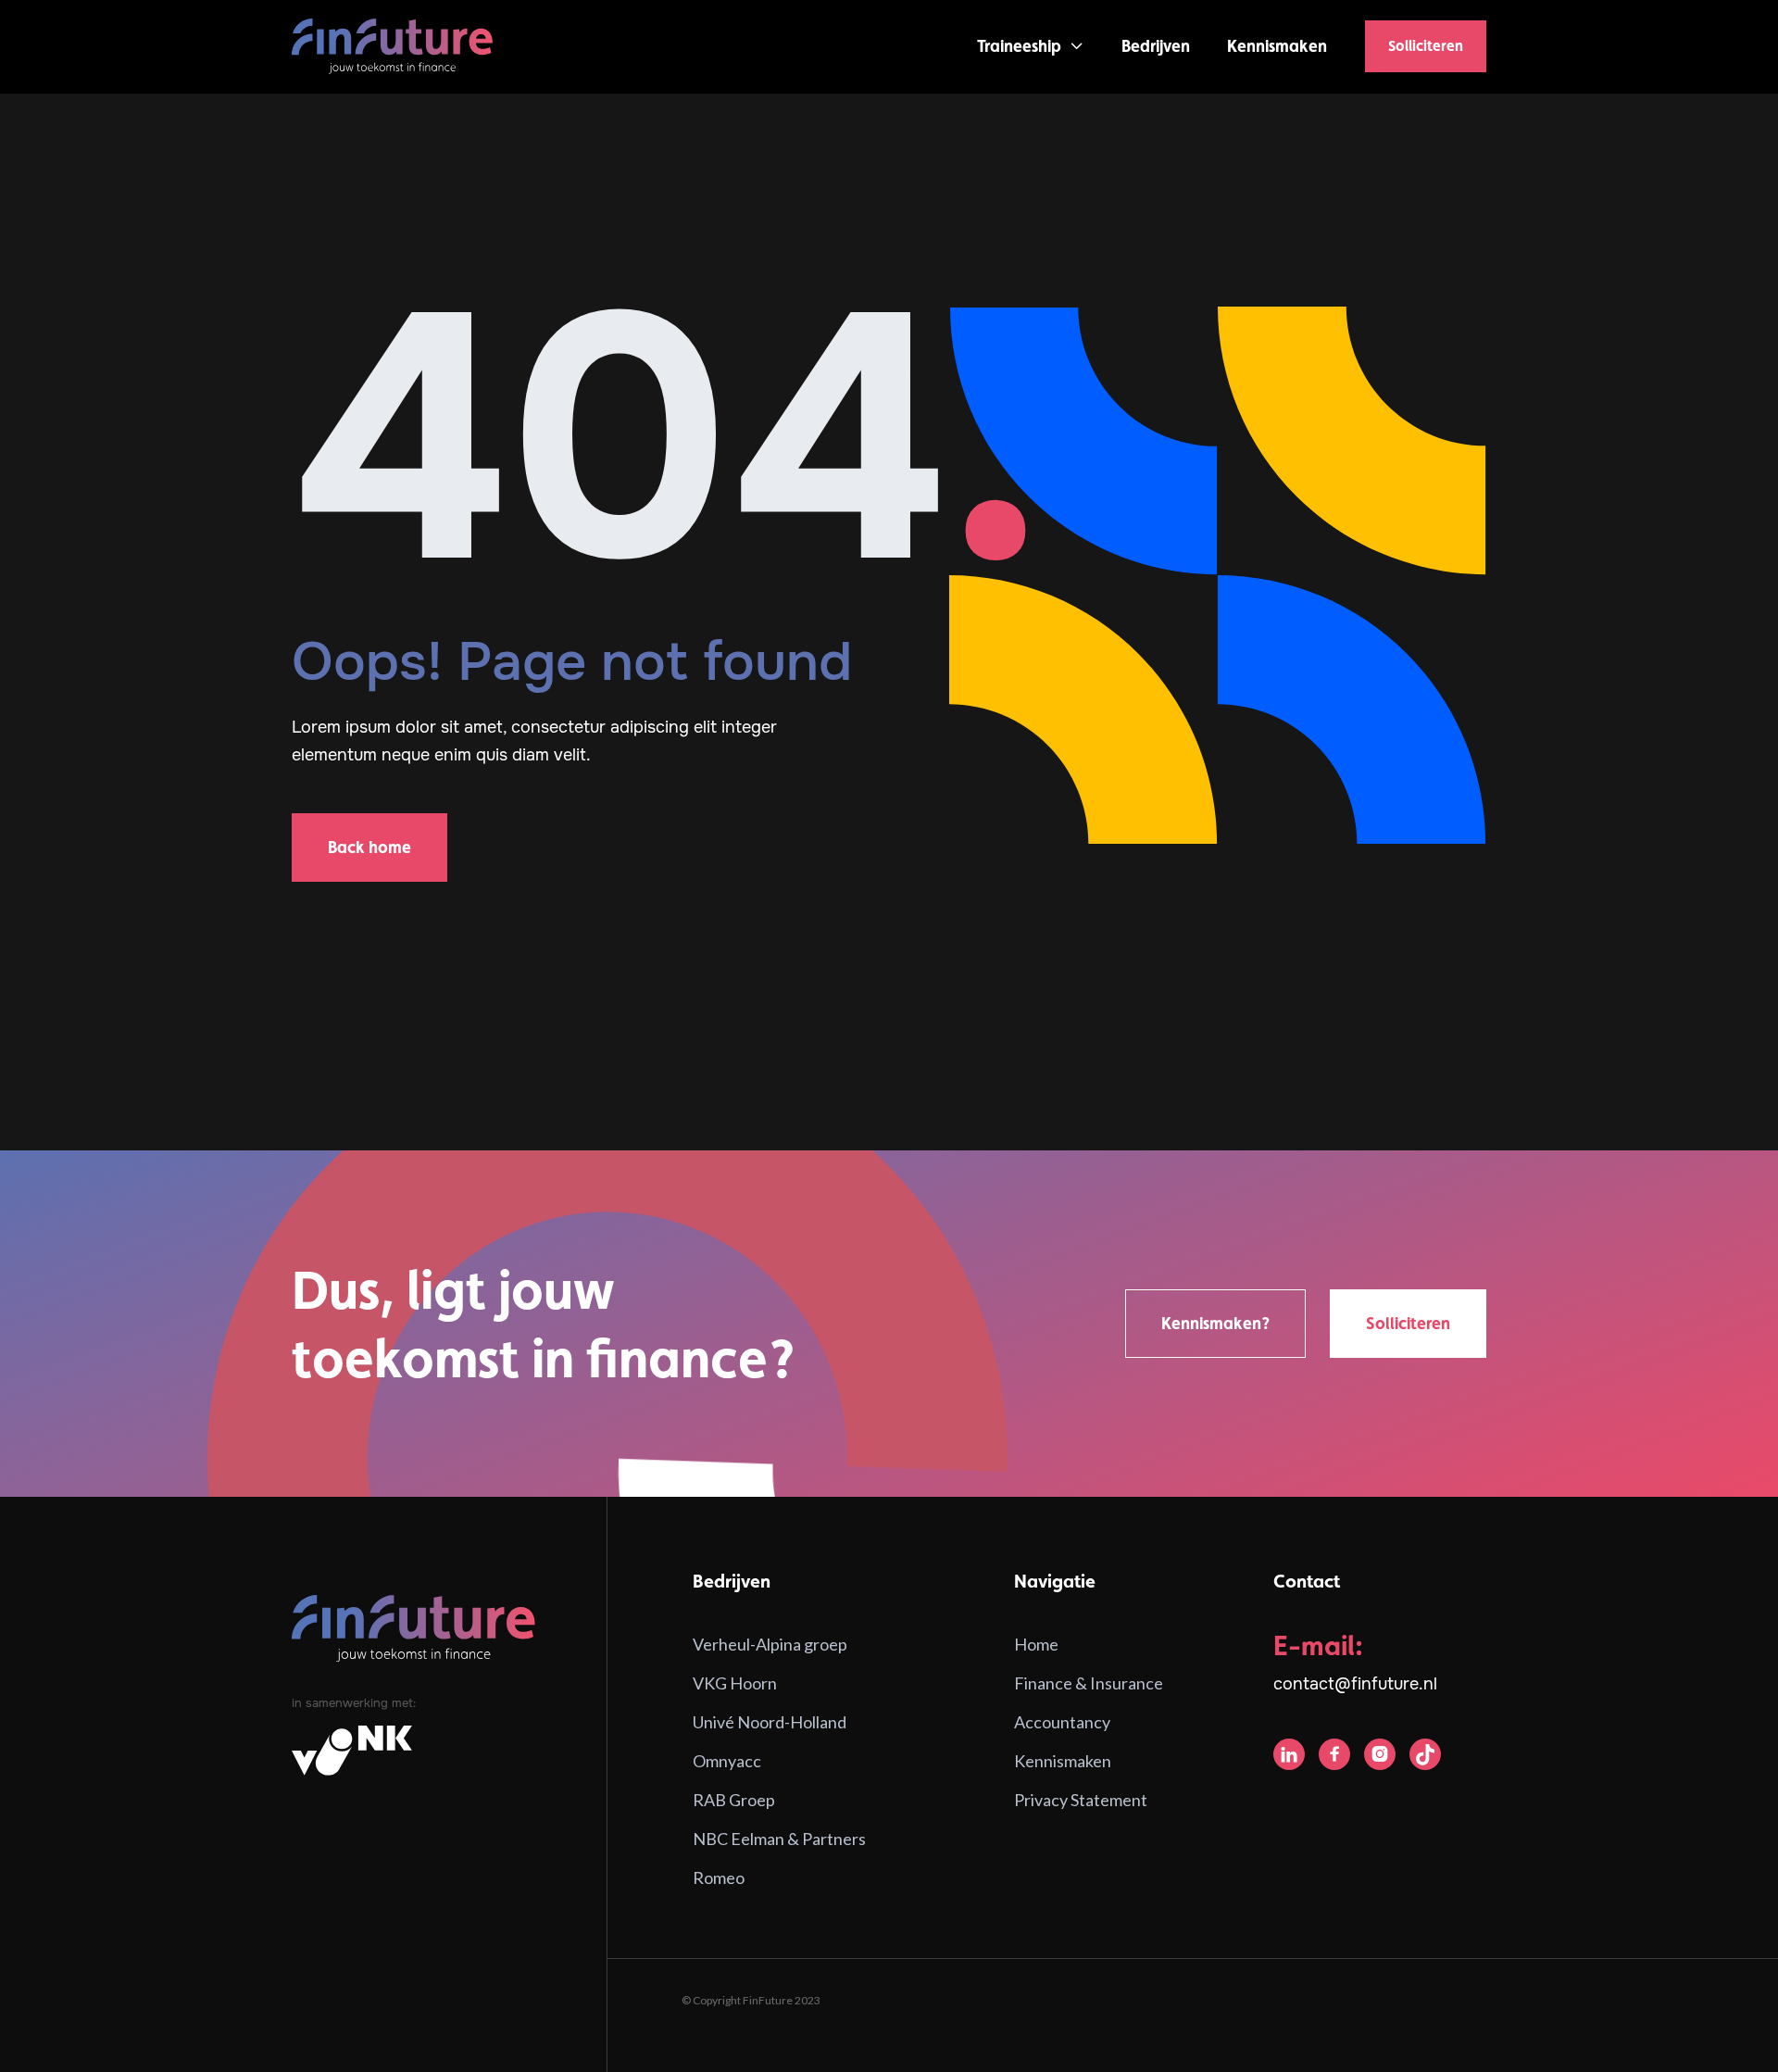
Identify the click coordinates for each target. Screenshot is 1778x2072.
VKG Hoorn (735, 1683)
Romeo (719, 1877)
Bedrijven (1156, 46)
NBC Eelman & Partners (779, 1839)
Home (1036, 1644)
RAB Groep (734, 1800)
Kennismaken (1277, 46)
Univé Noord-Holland (770, 1722)
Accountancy (1062, 1722)
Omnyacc (727, 1761)
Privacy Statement (1081, 1800)
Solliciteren (1426, 46)
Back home (369, 847)
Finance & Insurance (1089, 1683)
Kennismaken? (1215, 1323)
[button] (1031, 46)
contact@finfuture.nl (1355, 1684)
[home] (393, 47)
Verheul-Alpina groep (770, 1644)
